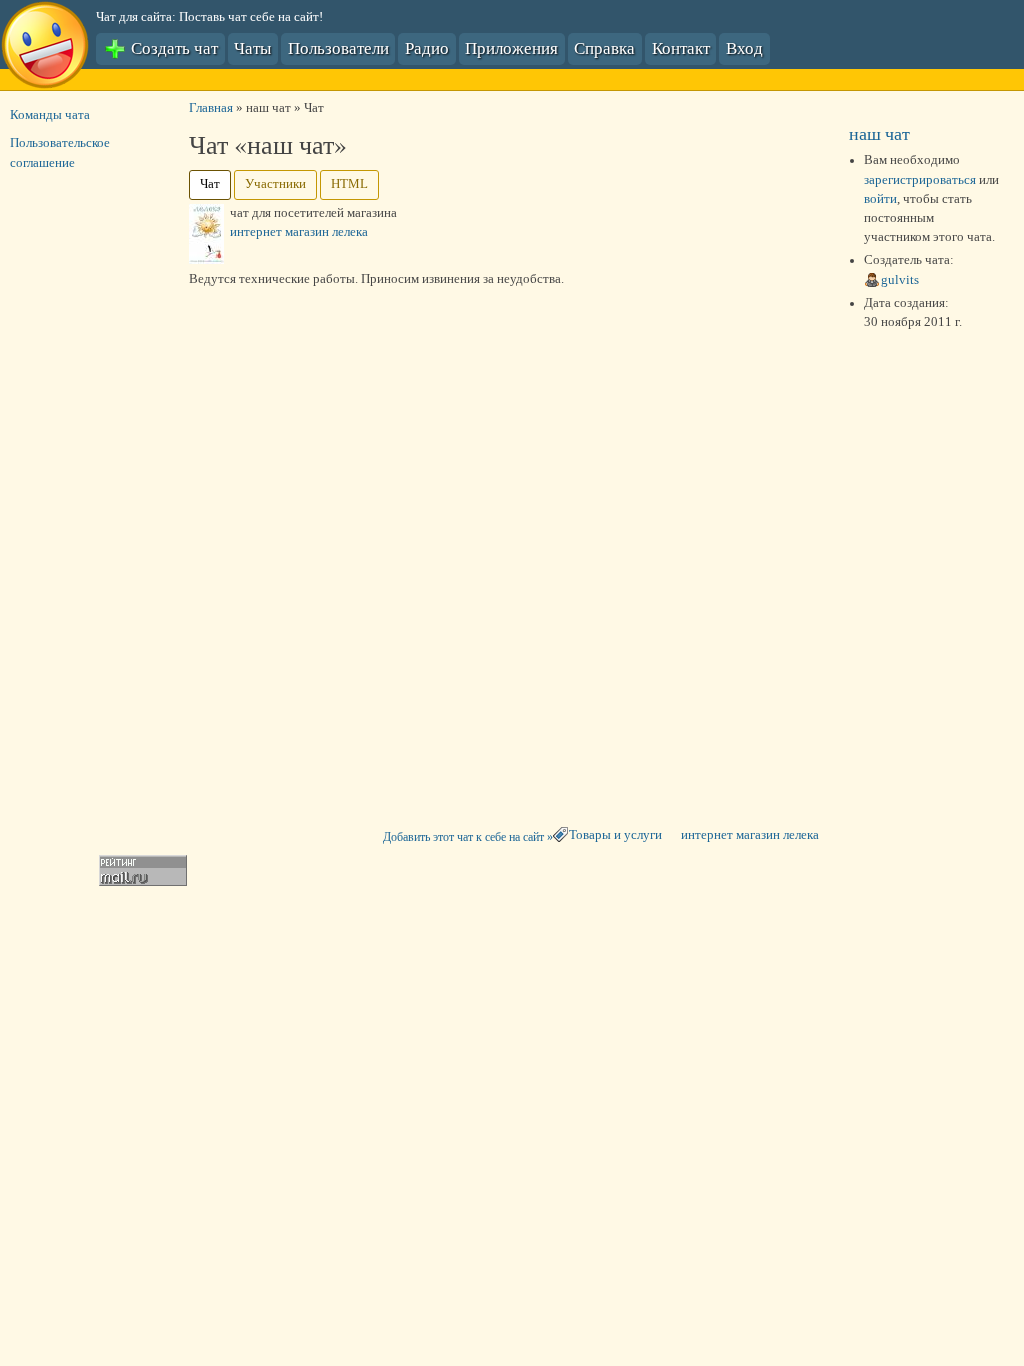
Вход (744, 47)
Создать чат (172, 47)
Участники (275, 184)
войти (880, 199)
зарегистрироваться (920, 180)
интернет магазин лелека (750, 835)
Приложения (511, 47)
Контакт (681, 47)
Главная (211, 108)
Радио (427, 47)
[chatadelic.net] (45, 48)
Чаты (252, 47)
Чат (210, 184)
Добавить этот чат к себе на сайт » (468, 837)
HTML (349, 184)
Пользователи (338, 47)
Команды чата (50, 115)
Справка (604, 47)
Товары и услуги (615, 835)
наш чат (879, 133)
